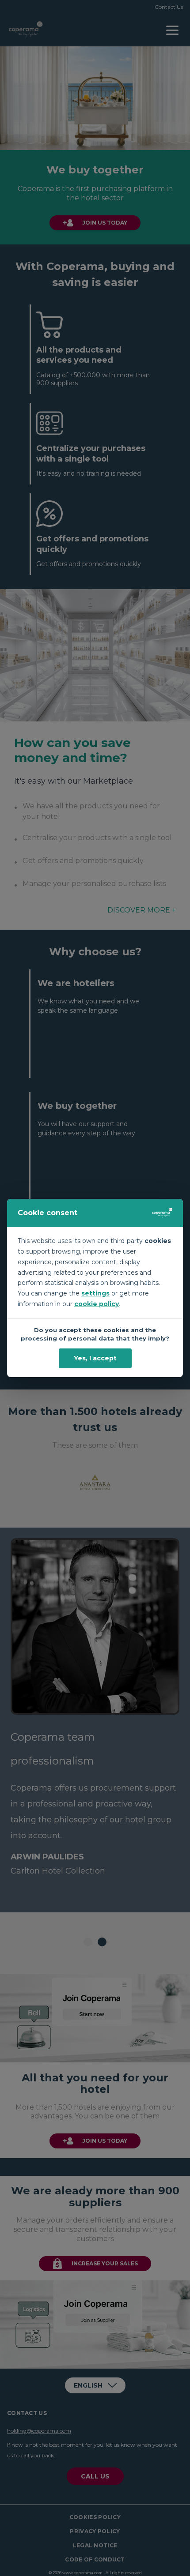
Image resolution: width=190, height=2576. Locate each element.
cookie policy (97, 1304)
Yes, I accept (95, 1358)
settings (95, 1293)
